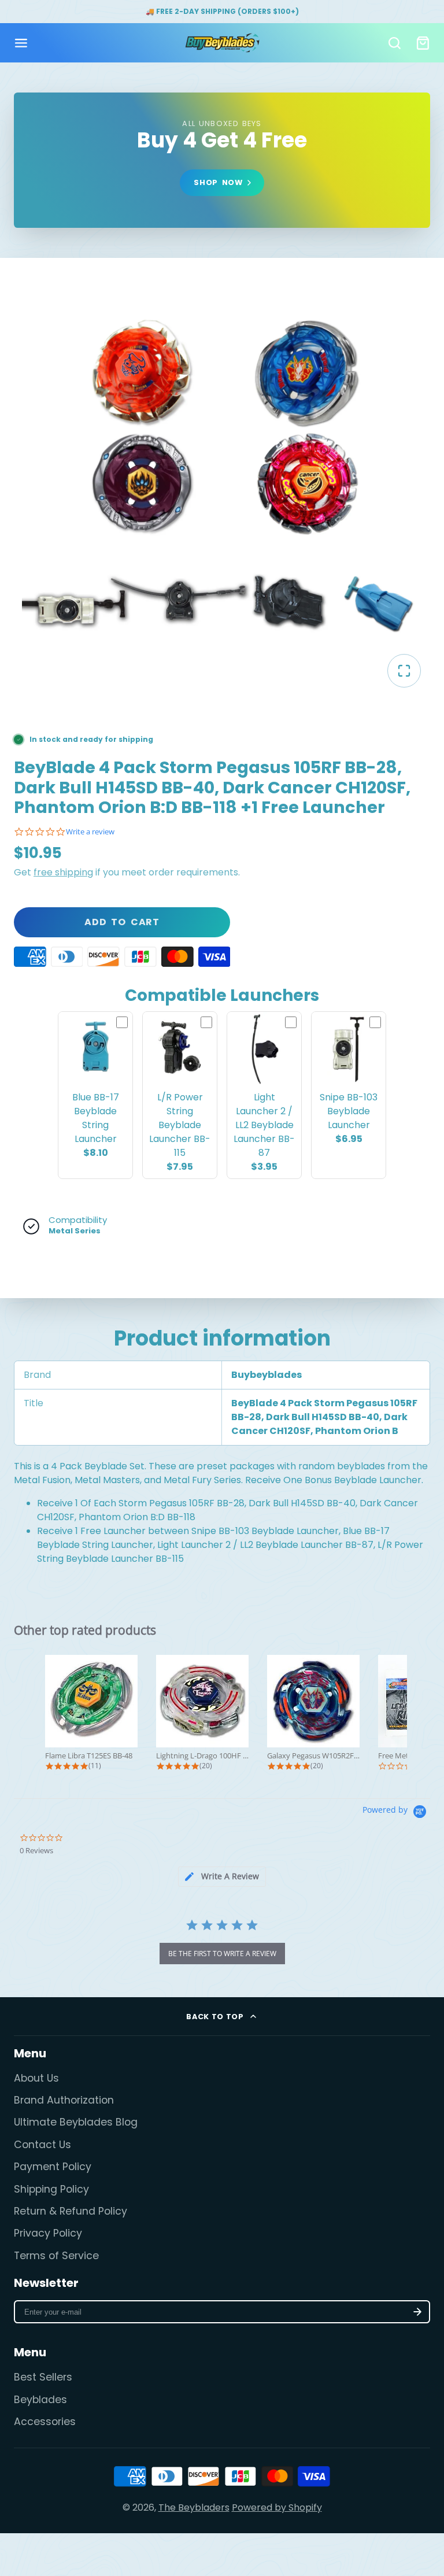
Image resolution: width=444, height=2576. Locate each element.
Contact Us (42, 2145)
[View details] (222, 160)
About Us (36, 2078)
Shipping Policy (51, 2189)
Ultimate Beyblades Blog (76, 2122)
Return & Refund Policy (71, 2211)
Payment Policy (53, 2167)
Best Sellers (43, 2377)
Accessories (45, 2422)
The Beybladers (194, 2507)
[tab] (222, 1877)
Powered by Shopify (277, 2507)
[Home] (222, 43)
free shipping (63, 872)
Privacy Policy (48, 2233)
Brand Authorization (64, 2100)
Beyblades (40, 2400)
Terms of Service (56, 2256)
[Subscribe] (417, 2312)
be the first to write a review (222, 1954)
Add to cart (122, 922)
